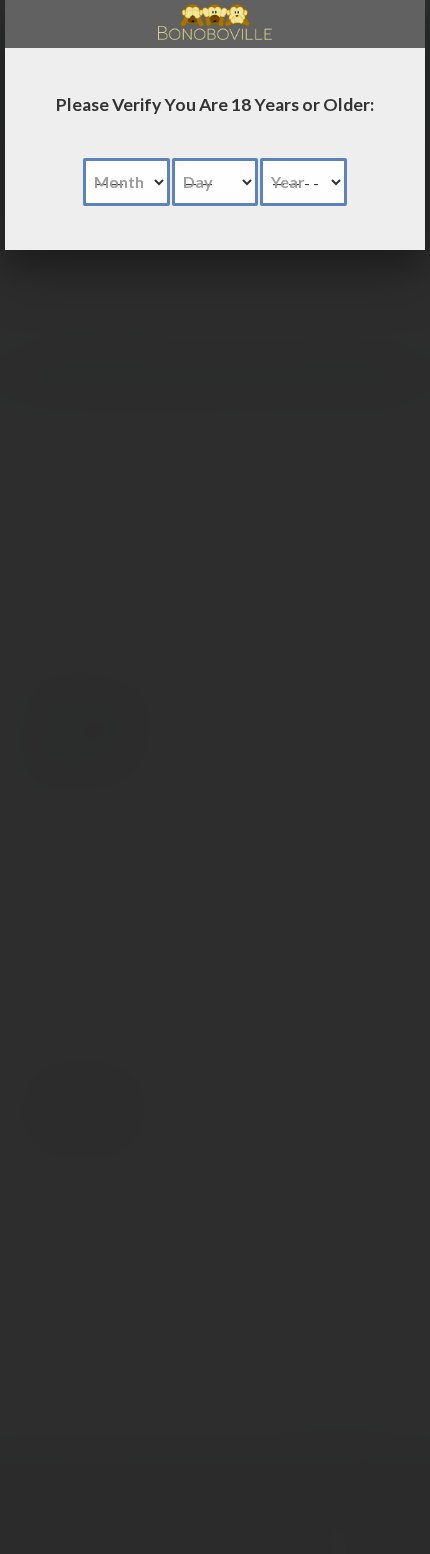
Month (119, 181)
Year (288, 181)
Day (198, 181)
